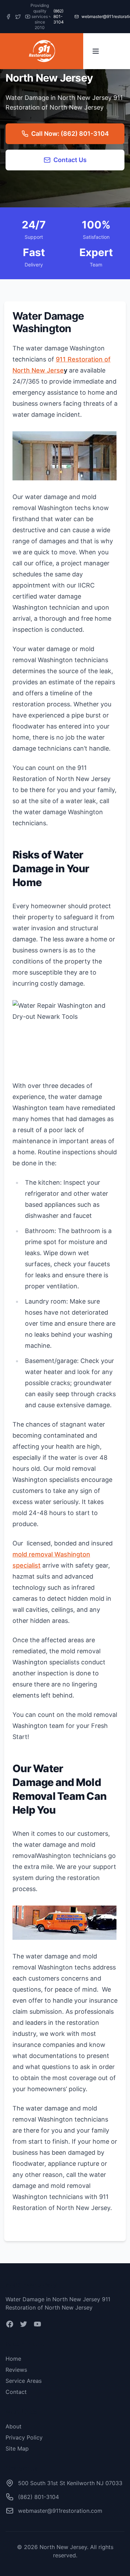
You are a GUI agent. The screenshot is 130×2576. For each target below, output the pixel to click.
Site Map (17, 2448)
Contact (16, 2392)
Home (13, 2359)
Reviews (16, 2370)
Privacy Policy (24, 2437)
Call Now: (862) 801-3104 (70, 134)
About (14, 2426)
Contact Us (70, 160)
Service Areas (24, 2381)
